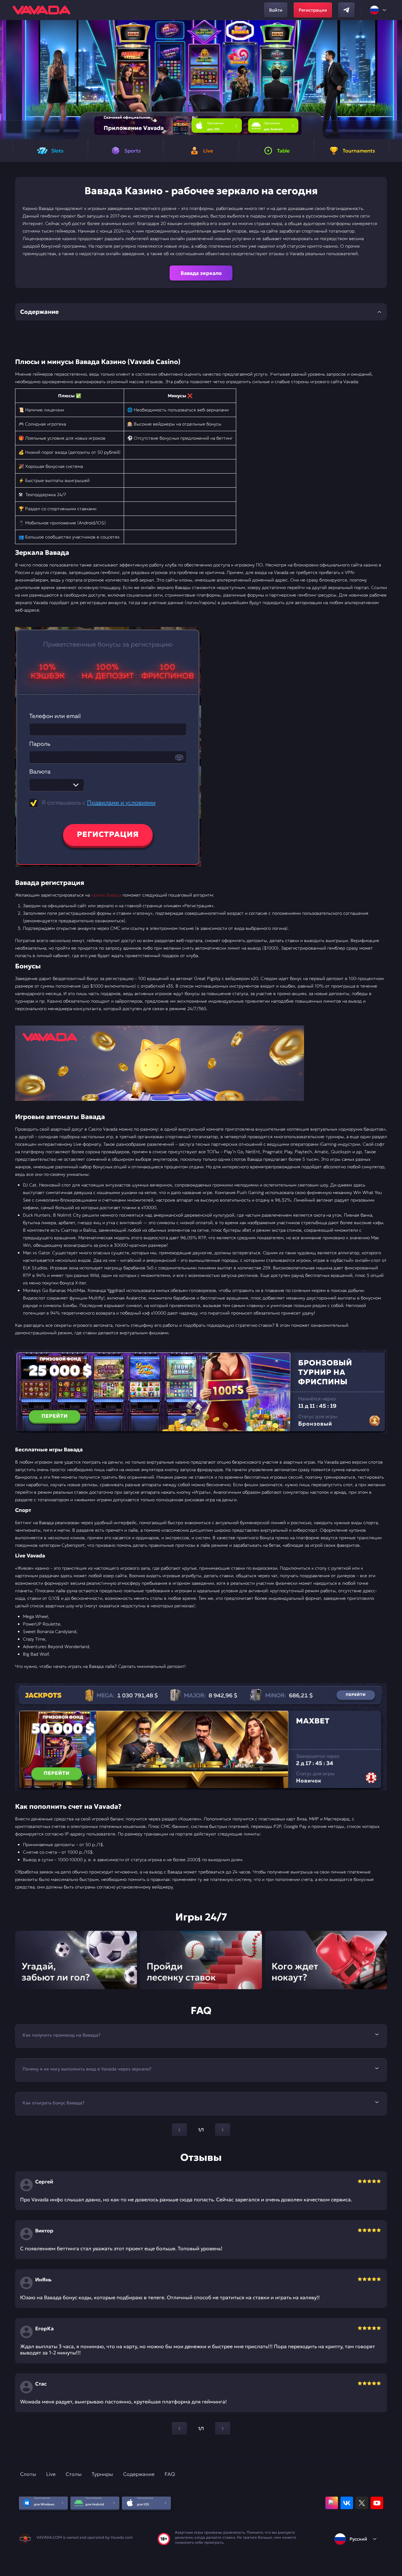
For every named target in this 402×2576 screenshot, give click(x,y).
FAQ (170, 2474)
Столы (74, 2474)
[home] (41, 10)
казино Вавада (106, 895)
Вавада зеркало (201, 273)
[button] (395, 80)
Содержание (139, 2474)
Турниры (102, 2474)
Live (51, 2474)
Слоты (28, 2474)
